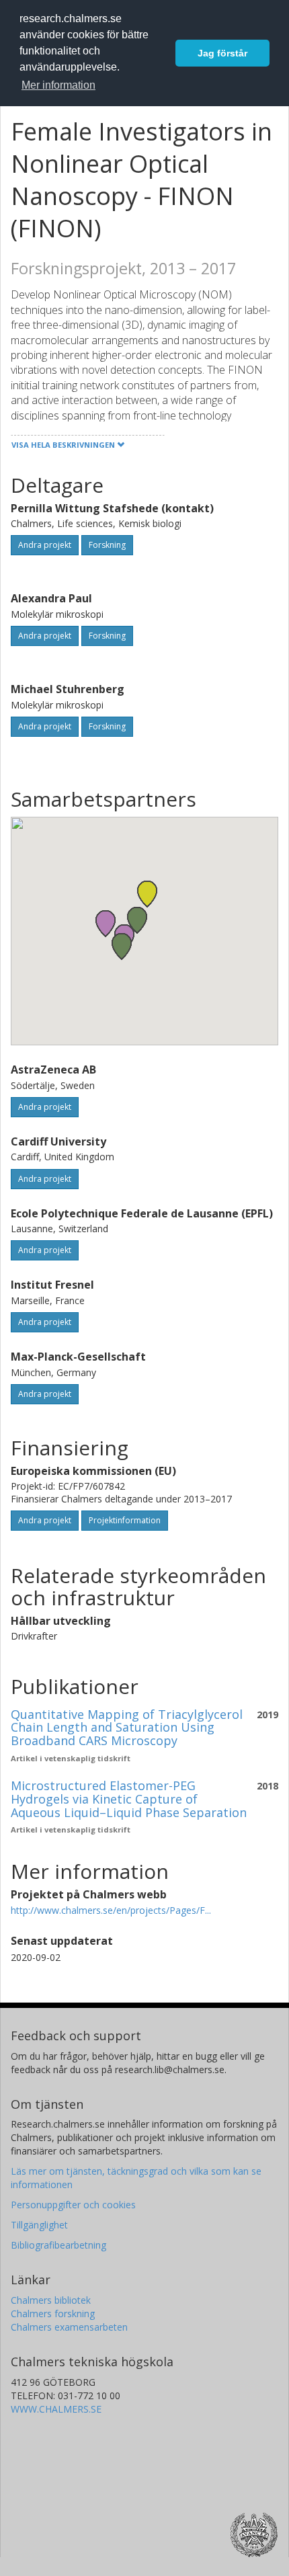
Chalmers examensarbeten (69, 2327)
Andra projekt (45, 545)
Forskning (107, 545)
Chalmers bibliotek (51, 2300)
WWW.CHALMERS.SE (56, 2409)
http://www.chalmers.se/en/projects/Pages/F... (111, 1910)
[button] (106, 923)
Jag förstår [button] (222, 53)
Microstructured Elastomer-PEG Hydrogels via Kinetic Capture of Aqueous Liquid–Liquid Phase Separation (129, 1799)
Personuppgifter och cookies (73, 2205)
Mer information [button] (58, 85)
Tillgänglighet (39, 2225)
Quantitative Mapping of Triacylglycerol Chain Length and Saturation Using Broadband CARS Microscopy (127, 1728)
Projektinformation (125, 1520)
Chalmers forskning (53, 2313)
